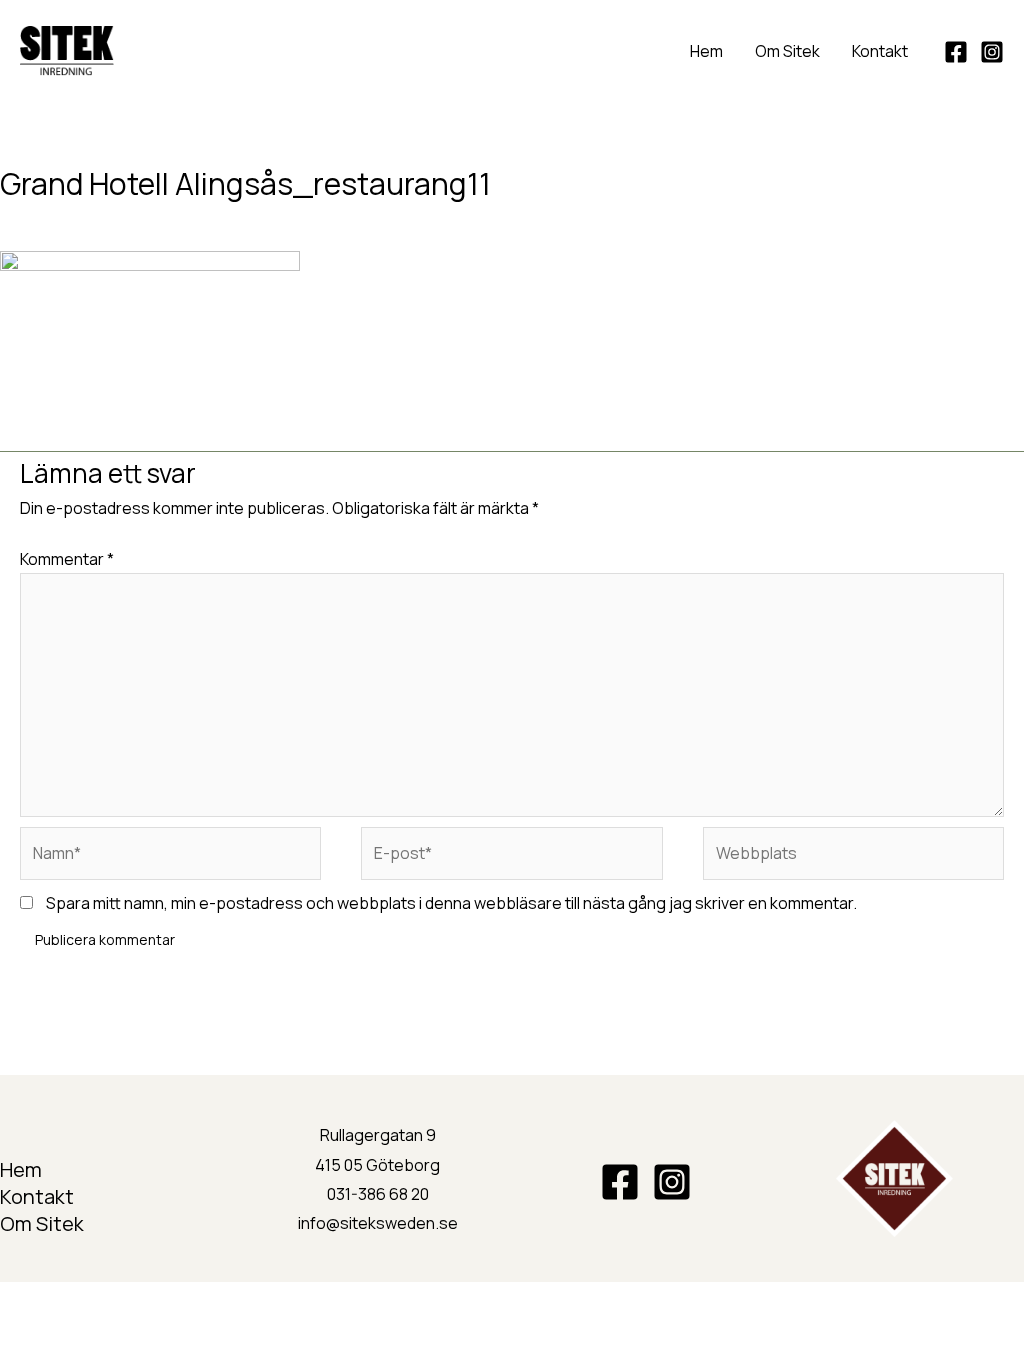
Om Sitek (787, 51)
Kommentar (67, 559)
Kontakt (880, 51)
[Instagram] (992, 52)
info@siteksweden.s (373, 1223)
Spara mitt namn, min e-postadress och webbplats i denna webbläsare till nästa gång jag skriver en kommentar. (451, 903)
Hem (706, 51)
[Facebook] (956, 52)
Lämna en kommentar (78, 219)
